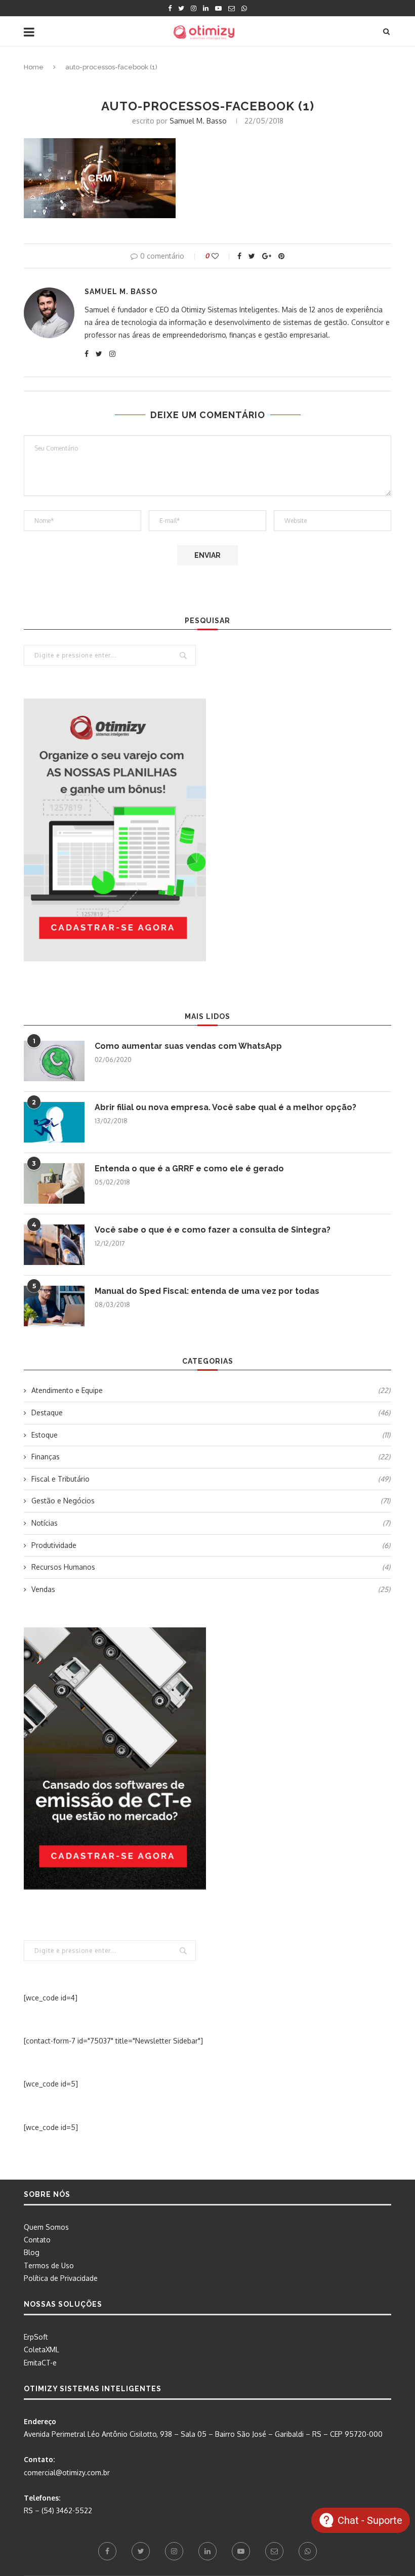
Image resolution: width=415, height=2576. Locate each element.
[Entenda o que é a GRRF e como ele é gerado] (54, 1183)
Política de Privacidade (61, 2278)
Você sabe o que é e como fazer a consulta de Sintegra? (213, 1230)
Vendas (211, 1589)
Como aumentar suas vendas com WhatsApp (188, 1046)
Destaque (211, 1413)
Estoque (211, 1435)
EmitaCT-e (40, 2363)
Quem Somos (46, 2227)
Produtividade (211, 1545)
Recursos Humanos (211, 1567)
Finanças (211, 1457)
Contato (37, 2240)
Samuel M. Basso (198, 121)
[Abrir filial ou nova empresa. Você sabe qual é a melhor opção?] (54, 1122)
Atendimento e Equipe (211, 1390)
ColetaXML (41, 2349)
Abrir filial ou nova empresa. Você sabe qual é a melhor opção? (225, 1107)
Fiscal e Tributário (211, 1479)
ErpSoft (36, 2337)
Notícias (211, 1523)
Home (34, 67)
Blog (32, 2252)
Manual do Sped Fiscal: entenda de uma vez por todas (207, 1291)
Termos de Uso (49, 2265)
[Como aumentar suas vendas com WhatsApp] (54, 1061)
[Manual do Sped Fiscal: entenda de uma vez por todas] (54, 1306)
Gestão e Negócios (211, 1501)
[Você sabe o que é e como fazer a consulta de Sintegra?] (54, 1245)
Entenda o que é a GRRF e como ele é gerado (189, 1169)
